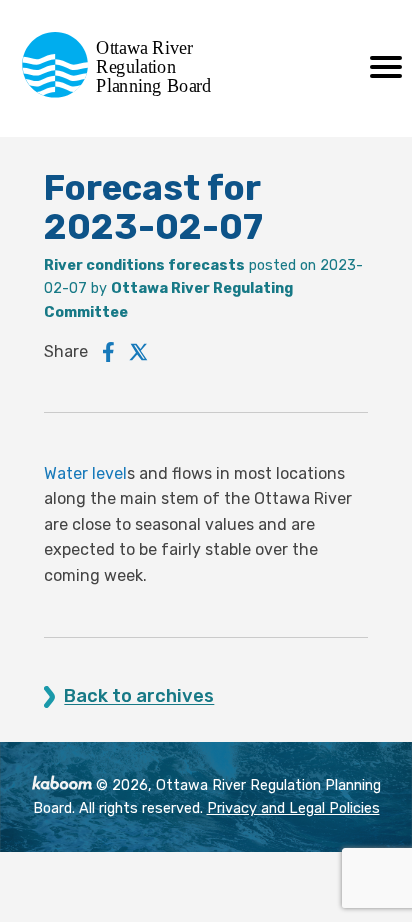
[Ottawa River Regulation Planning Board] (122, 92)
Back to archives (139, 696)
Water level (85, 473)
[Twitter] (139, 352)
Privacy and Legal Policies (293, 808)
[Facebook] (108, 352)
